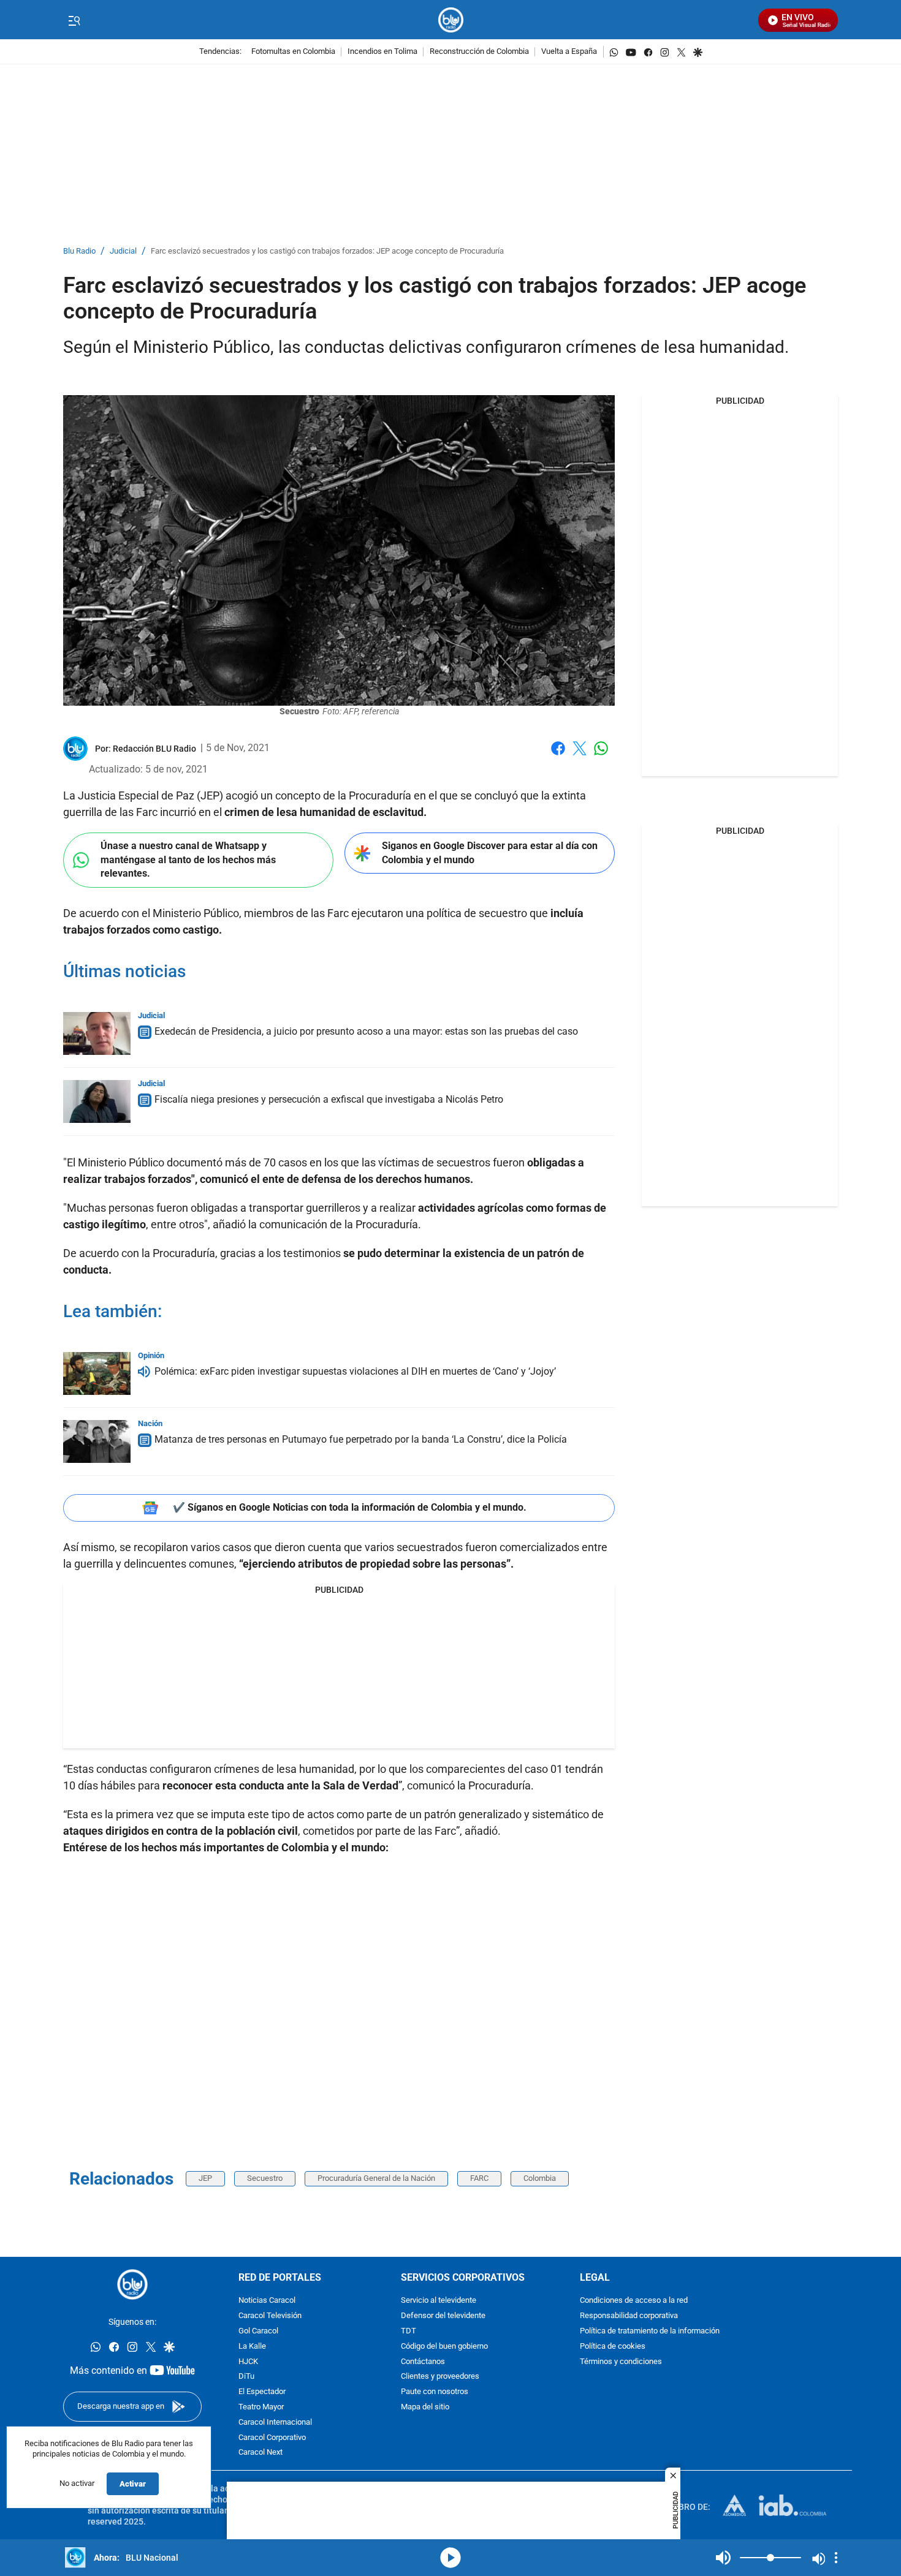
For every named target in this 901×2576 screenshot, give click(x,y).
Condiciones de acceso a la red (634, 2301)
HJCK (248, 2361)
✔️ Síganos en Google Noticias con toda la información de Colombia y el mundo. (350, 1507)
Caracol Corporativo (272, 2437)
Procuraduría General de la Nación (376, 2178)
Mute (723, 2558)
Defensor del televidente (443, 2316)
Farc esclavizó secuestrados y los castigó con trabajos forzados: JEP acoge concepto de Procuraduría (327, 251)
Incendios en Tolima (382, 52)
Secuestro (265, 2178)
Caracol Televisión (270, 2316)
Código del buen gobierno (444, 2347)
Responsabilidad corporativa (629, 2316)
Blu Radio (79, 251)
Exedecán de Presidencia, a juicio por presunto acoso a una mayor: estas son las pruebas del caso (366, 1031)
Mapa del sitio (425, 2407)
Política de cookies (613, 2347)
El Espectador (262, 2392)
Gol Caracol (258, 2331)
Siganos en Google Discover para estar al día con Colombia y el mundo (490, 853)
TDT (409, 2331)
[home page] (451, 20)
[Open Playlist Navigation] (836, 2558)
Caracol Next (260, 2453)
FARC (479, 2178)
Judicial (123, 251)
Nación (150, 1423)
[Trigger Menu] (74, 20)
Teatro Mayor (261, 2407)
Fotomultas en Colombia (293, 52)
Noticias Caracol (267, 2301)
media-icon (450, 2558)
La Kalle (252, 2347)
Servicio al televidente (439, 2301)
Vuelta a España (569, 52)
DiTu (246, 2377)
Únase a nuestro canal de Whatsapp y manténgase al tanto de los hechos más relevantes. (188, 859)
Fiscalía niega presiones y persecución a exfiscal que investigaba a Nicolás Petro (329, 1099)
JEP (205, 2178)
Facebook (558, 756)
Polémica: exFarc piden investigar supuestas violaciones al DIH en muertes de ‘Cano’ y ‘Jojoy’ (355, 1371)
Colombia (540, 2178)
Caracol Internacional (275, 2423)
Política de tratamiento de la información (650, 2331)
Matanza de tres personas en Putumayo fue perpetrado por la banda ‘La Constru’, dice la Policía (361, 1439)
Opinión (151, 1355)
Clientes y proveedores (440, 2377)
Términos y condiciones (621, 2361)
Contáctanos (423, 2361)
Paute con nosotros (435, 2392)
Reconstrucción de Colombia (479, 52)
